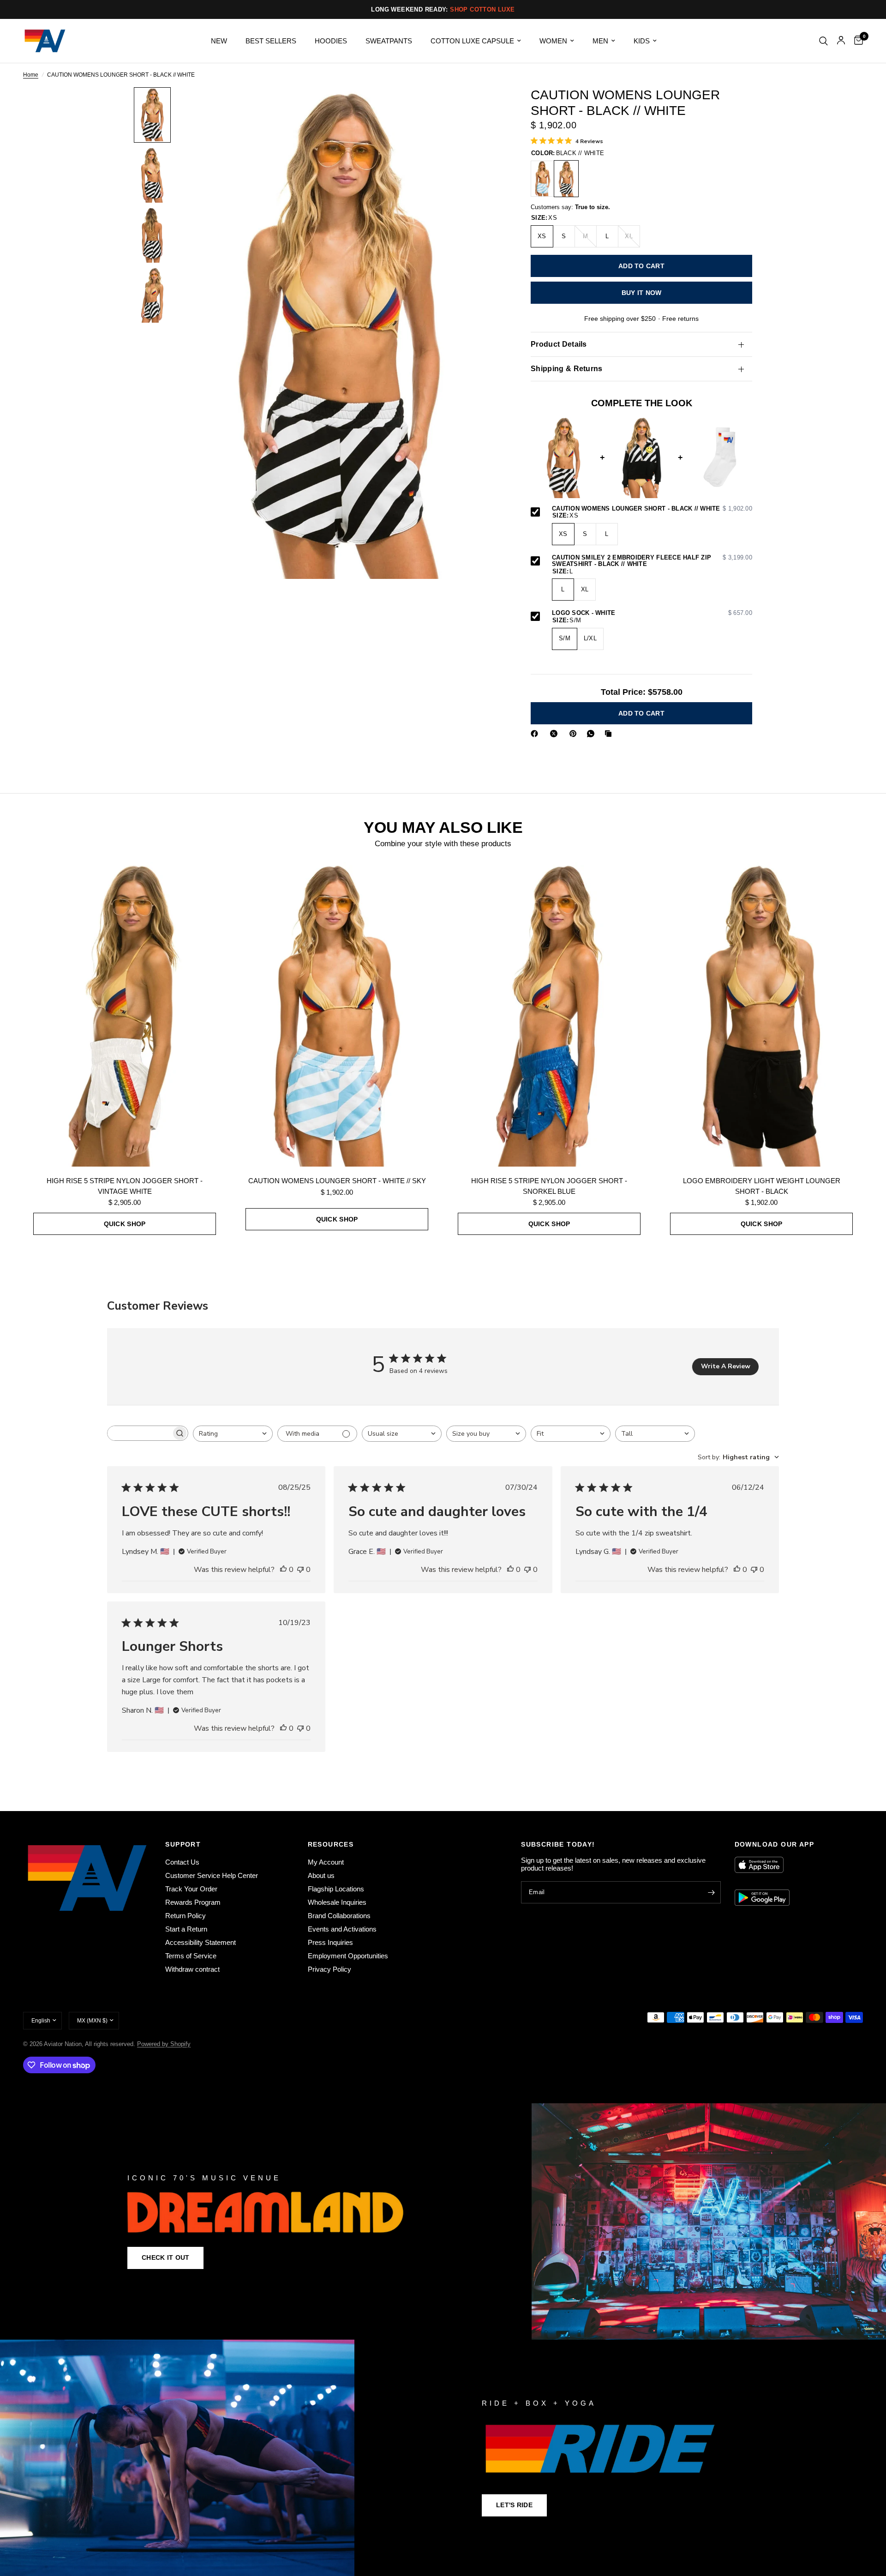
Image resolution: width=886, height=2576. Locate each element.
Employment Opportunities (348, 1956)
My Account (326, 1862)
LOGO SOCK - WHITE (652, 614)
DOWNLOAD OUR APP (774, 1844)
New (219, 41)
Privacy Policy (329, 1969)
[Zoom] (484, 107)
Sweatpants (389, 41)
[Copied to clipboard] (610, 734)
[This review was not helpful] (300, 1570)
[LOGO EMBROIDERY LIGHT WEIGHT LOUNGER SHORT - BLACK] (761, 1014)
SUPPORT (183, 1844)
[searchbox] (139, 1433)
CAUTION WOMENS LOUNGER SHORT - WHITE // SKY (337, 1181)
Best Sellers (271, 41)
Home (31, 75)
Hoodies (331, 41)
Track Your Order (191, 1889)
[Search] (823, 41)
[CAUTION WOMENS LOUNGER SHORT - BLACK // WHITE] (566, 179)
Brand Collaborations (339, 1916)
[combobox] (233, 1434)
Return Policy (186, 1916)
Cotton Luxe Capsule (472, 41)
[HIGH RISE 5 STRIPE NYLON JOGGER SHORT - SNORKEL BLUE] (549, 1014)
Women (553, 41)
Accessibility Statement (201, 1942)
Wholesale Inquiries (337, 1902)
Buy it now (642, 293)
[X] (556, 734)
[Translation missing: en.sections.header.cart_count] (856, 41)
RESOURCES (331, 1844)
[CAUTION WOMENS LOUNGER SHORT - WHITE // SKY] (543, 179)
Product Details (559, 344)
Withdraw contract (192, 1969)
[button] (165, 2258)
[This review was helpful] (283, 1570)
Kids (642, 41)
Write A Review (726, 1366)
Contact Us (182, 1862)
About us (321, 1875)
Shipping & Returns (567, 369)
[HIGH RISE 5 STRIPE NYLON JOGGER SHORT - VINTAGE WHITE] (125, 1014)
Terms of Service (191, 1956)
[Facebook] (536, 734)
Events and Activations (342, 1929)
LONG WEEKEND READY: (443, 9)
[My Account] (841, 41)
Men (600, 41)
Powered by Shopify (164, 2044)
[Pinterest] (575, 734)
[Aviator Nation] (443, 2221)
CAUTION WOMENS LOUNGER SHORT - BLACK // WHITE (652, 509)
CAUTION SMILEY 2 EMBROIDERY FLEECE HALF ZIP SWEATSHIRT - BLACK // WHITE (652, 561)
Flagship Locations (336, 1889)
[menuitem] (219, 41)
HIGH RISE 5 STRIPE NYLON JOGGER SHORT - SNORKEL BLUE (549, 1186)
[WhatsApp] (593, 734)
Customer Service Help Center (212, 1875)
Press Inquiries (330, 1942)
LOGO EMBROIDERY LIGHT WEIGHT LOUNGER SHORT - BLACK (762, 1186)
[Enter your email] (712, 1892)
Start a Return (186, 1929)
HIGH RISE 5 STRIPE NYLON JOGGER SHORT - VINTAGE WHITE (125, 1186)
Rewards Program (193, 1902)
